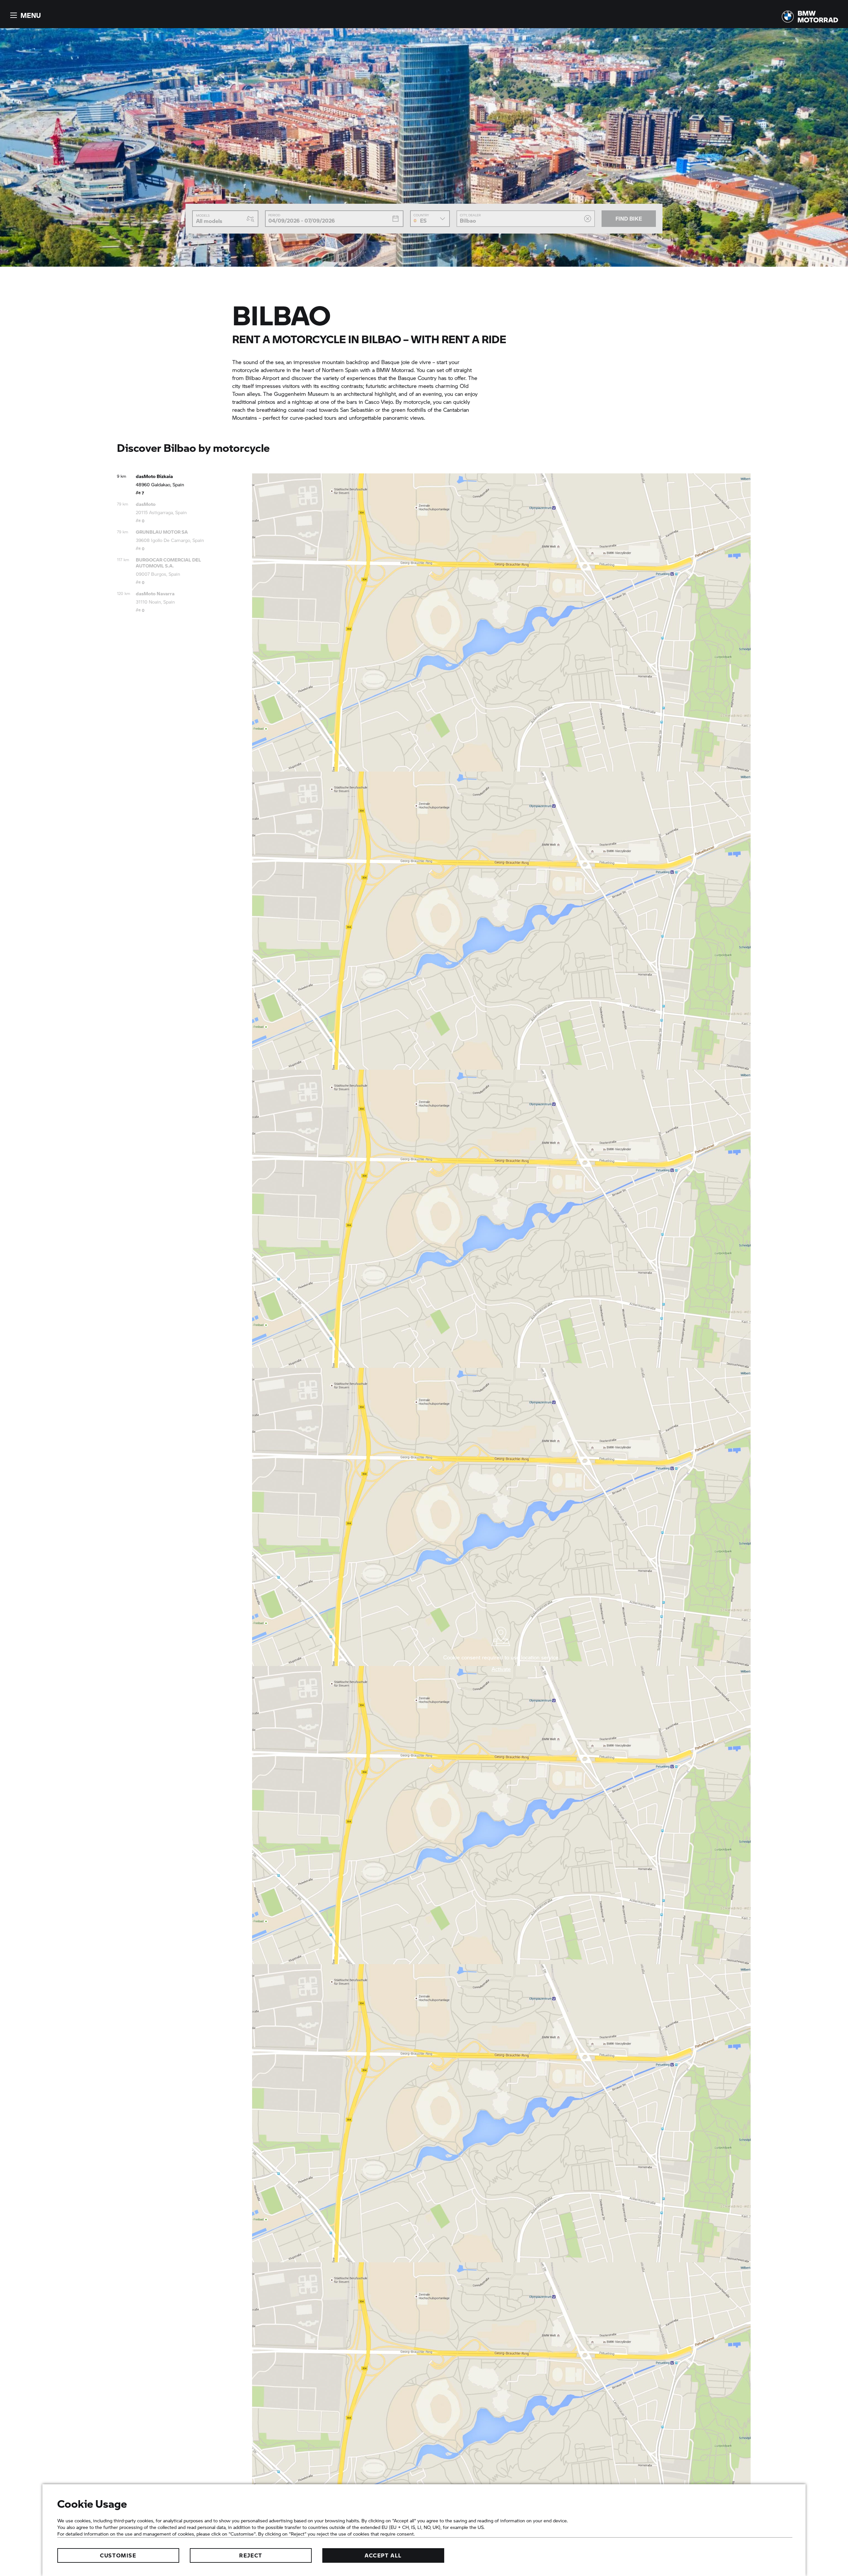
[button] (25, 15)
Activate (501, 1669)
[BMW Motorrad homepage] (810, 17)
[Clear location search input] (588, 219)
